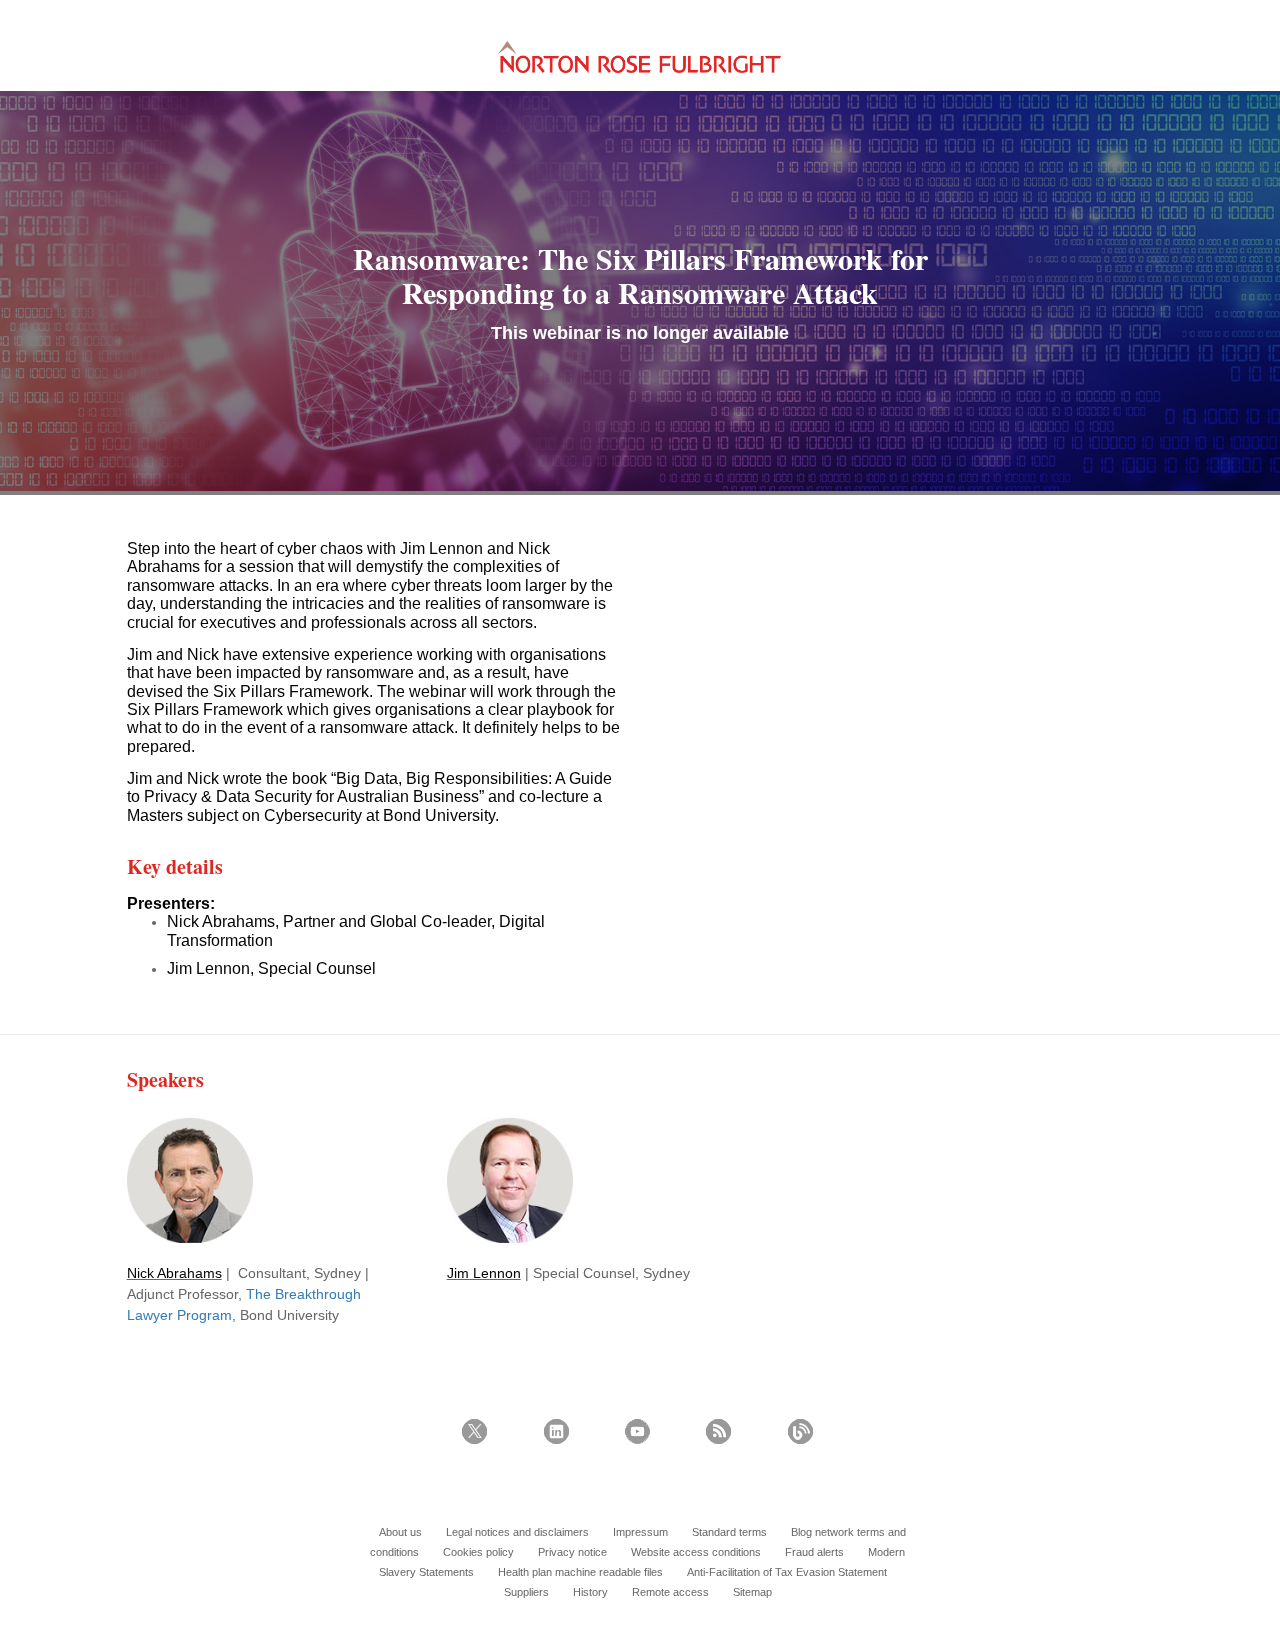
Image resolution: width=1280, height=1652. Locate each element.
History (590, 1592)
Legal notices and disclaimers (517, 1532)
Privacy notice (572, 1552)
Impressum (640, 1532)
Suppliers (526, 1592)
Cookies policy (478, 1552)
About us (400, 1532)
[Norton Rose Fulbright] (639, 57)
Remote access (670, 1592)
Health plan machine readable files (580, 1572)
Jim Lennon (484, 1273)
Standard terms (729, 1532)
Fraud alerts (814, 1552)
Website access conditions (696, 1552)
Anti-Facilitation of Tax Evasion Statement (787, 1572)
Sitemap (752, 1592)
